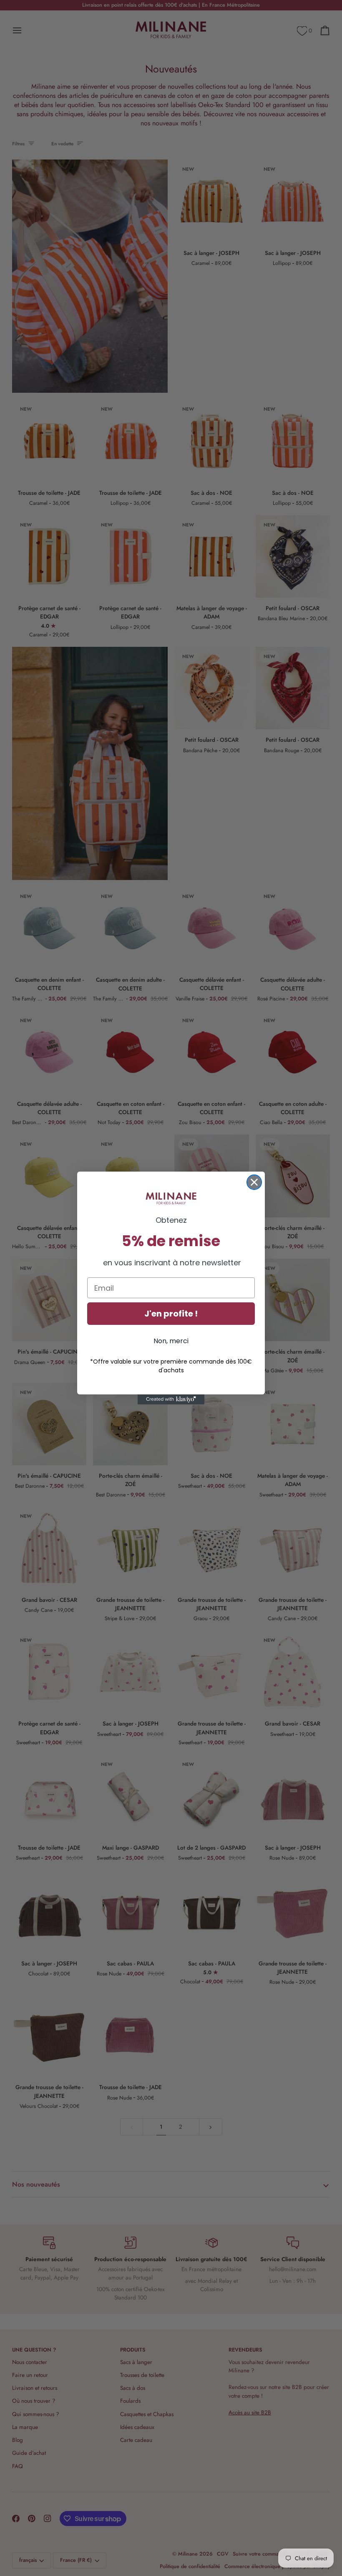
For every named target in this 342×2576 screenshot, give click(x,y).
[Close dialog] (254, 1182)
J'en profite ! (171, 1314)
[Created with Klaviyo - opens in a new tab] (171, 1399)
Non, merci (171, 1341)
